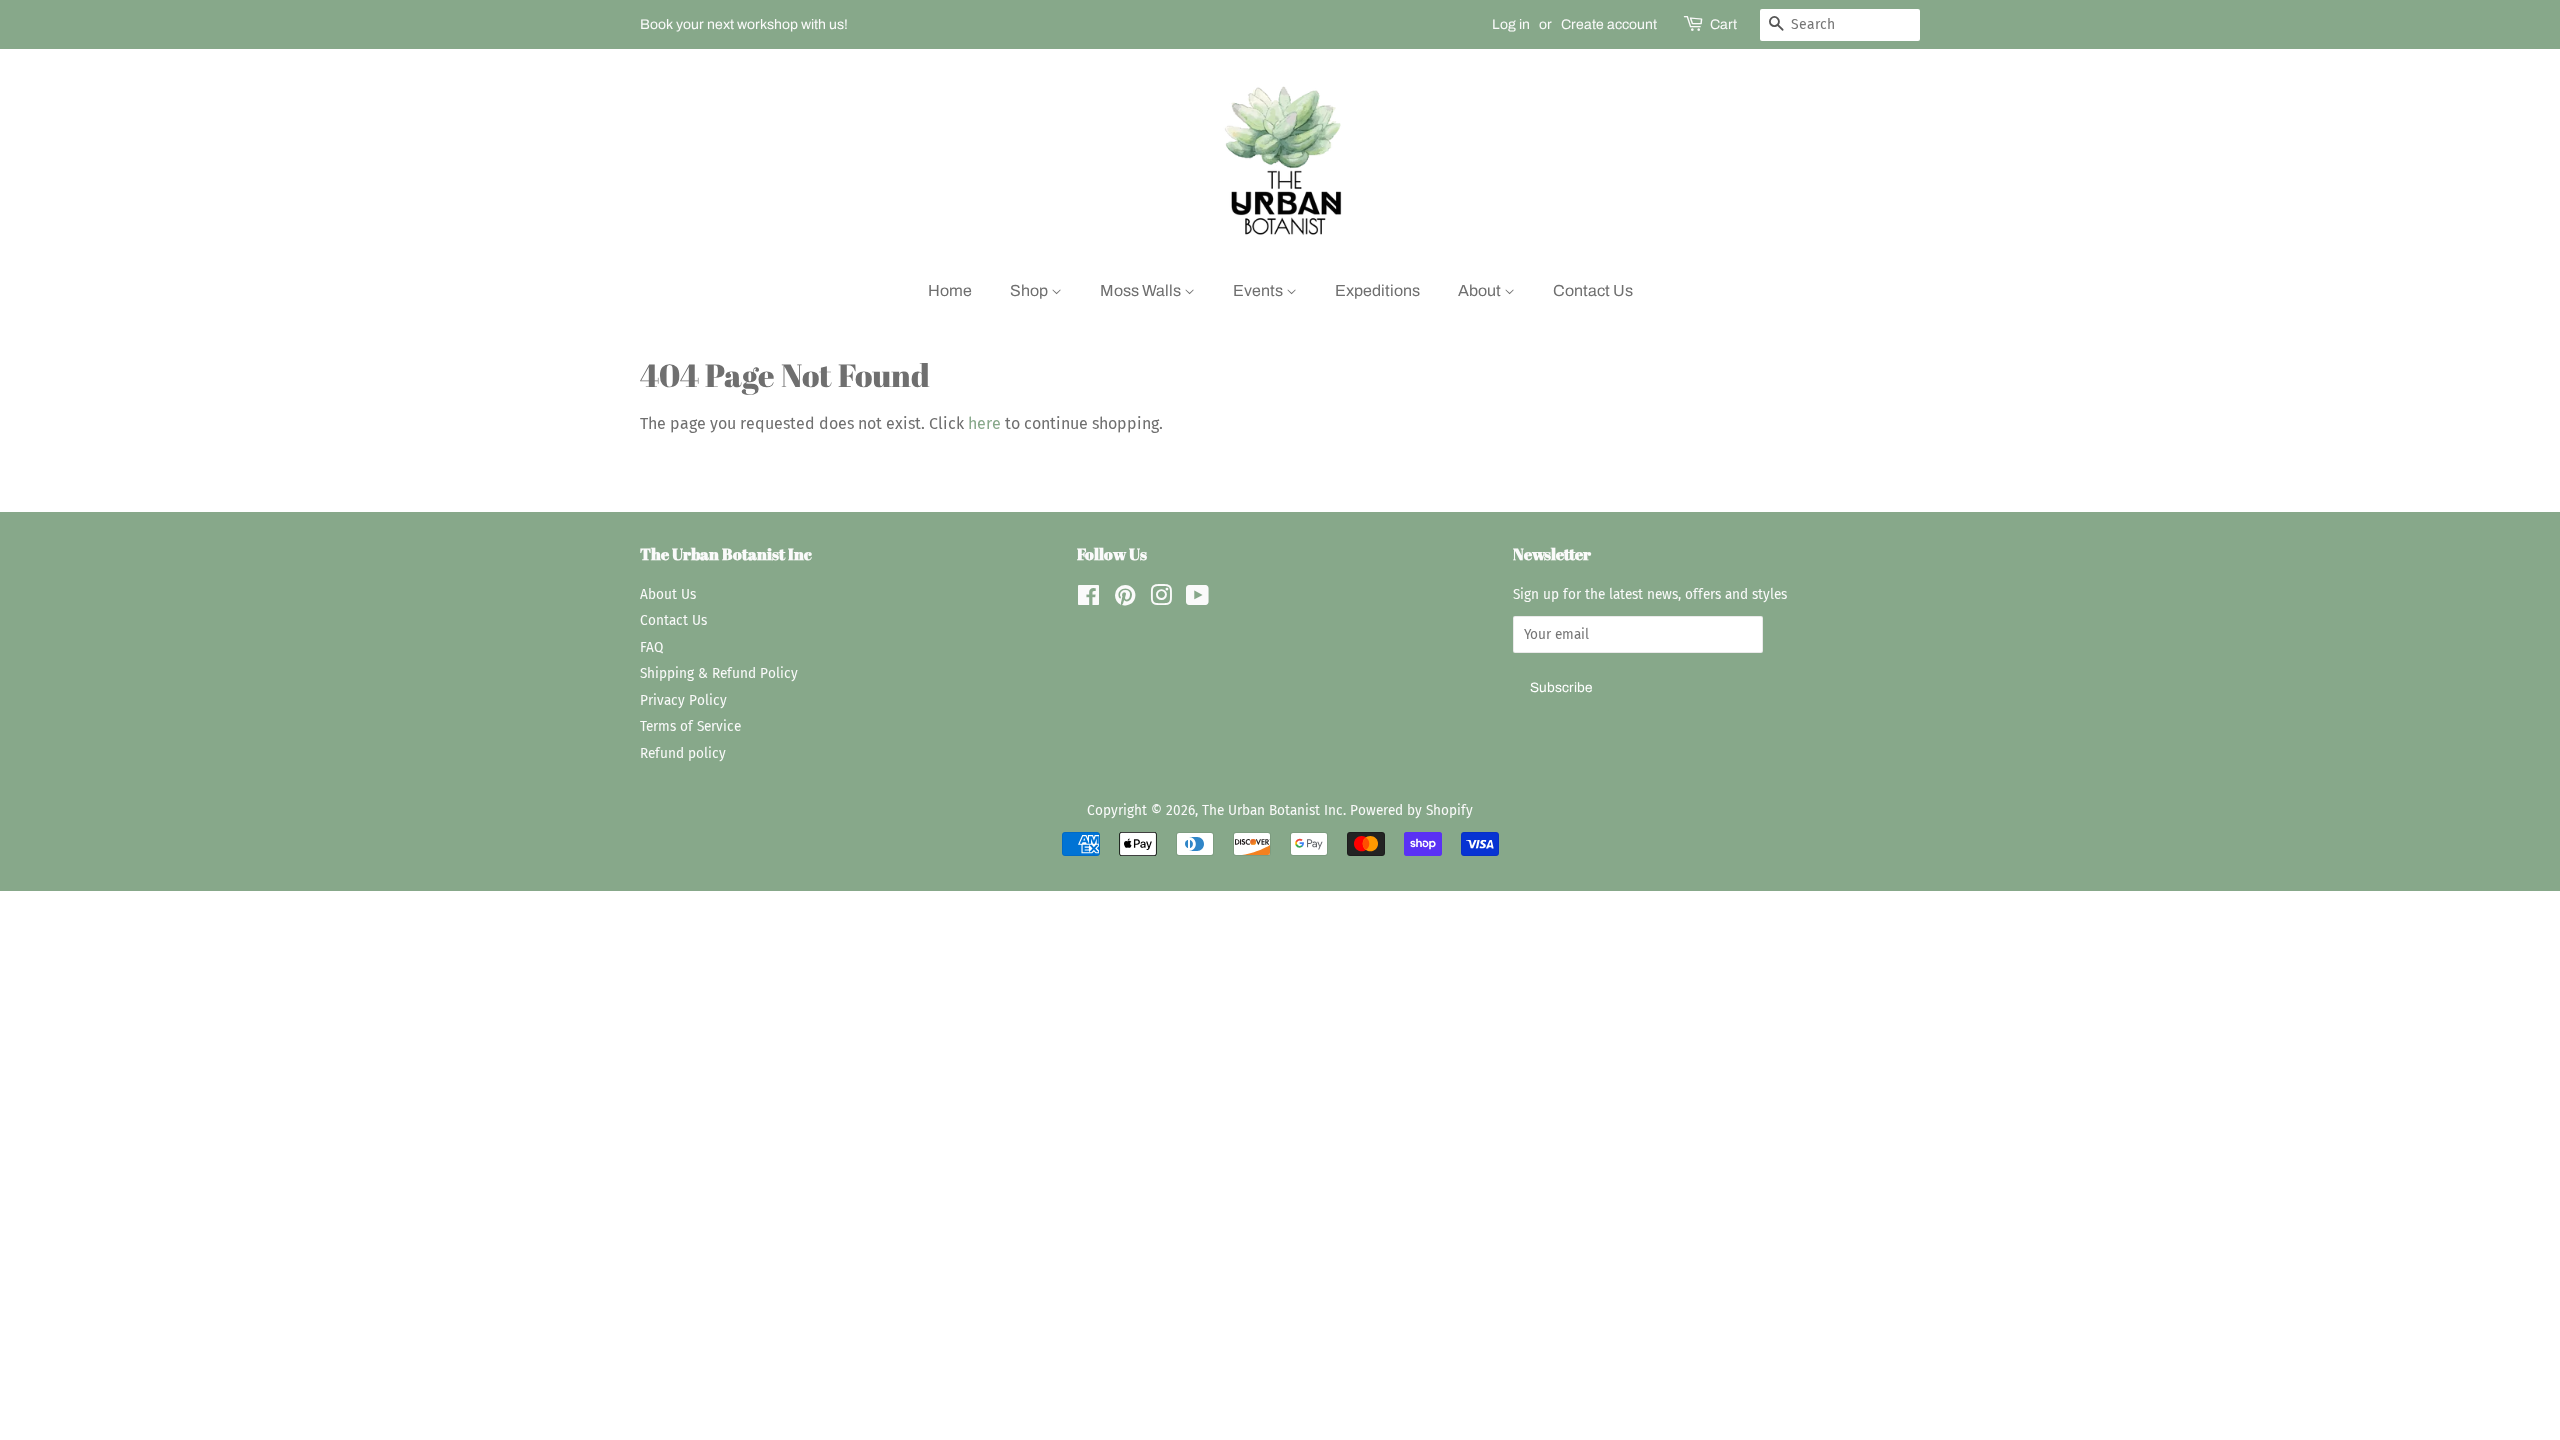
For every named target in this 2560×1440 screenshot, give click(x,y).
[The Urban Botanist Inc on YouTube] (1197, 599)
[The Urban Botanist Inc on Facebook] (1088, 599)
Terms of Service (690, 726)
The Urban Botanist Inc (1272, 810)
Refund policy (683, 753)
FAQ (651, 647)
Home (950, 290)
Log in (1511, 24)
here (984, 423)
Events (1259, 290)
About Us (668, 594)
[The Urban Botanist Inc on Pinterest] (1125, 599)
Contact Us (1593, 290)
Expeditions (1377, 290)
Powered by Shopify (1411, 810)
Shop (1030, 290)
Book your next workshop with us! (744, 24)
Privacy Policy (683, 700)
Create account (1609, 24)
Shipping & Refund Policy (719, 673)
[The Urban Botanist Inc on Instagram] (1161, 599)
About (1481, 290)
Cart (1723, 24)
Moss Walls (1142, 290)
